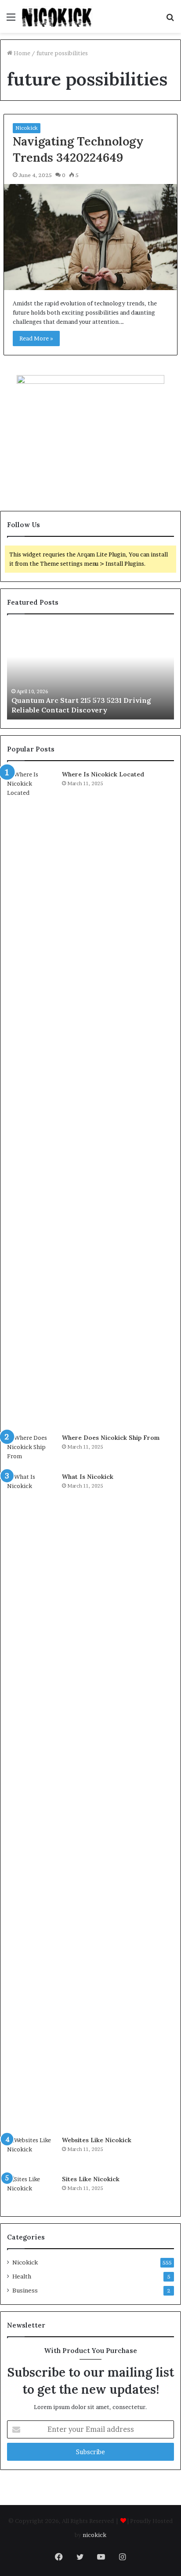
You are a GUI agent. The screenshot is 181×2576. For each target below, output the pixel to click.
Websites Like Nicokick (97, 2140)
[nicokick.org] (57, 16)
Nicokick (27, 128)
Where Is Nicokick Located (103, 774)
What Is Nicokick (88, 1477)
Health (22, 2276)
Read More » (36, 338)
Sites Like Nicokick (91, 2179)
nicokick (94, 2535)
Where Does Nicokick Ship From (111, 1438)
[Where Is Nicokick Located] (31, 1098)
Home (21, 53)
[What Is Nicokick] (31, 1801)
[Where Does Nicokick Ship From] (31, 1450)
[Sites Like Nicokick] (31, 2191)
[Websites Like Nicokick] (31, 2152)
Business (25, 2290)
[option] (90, 671)
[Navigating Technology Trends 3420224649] (90, 237)
